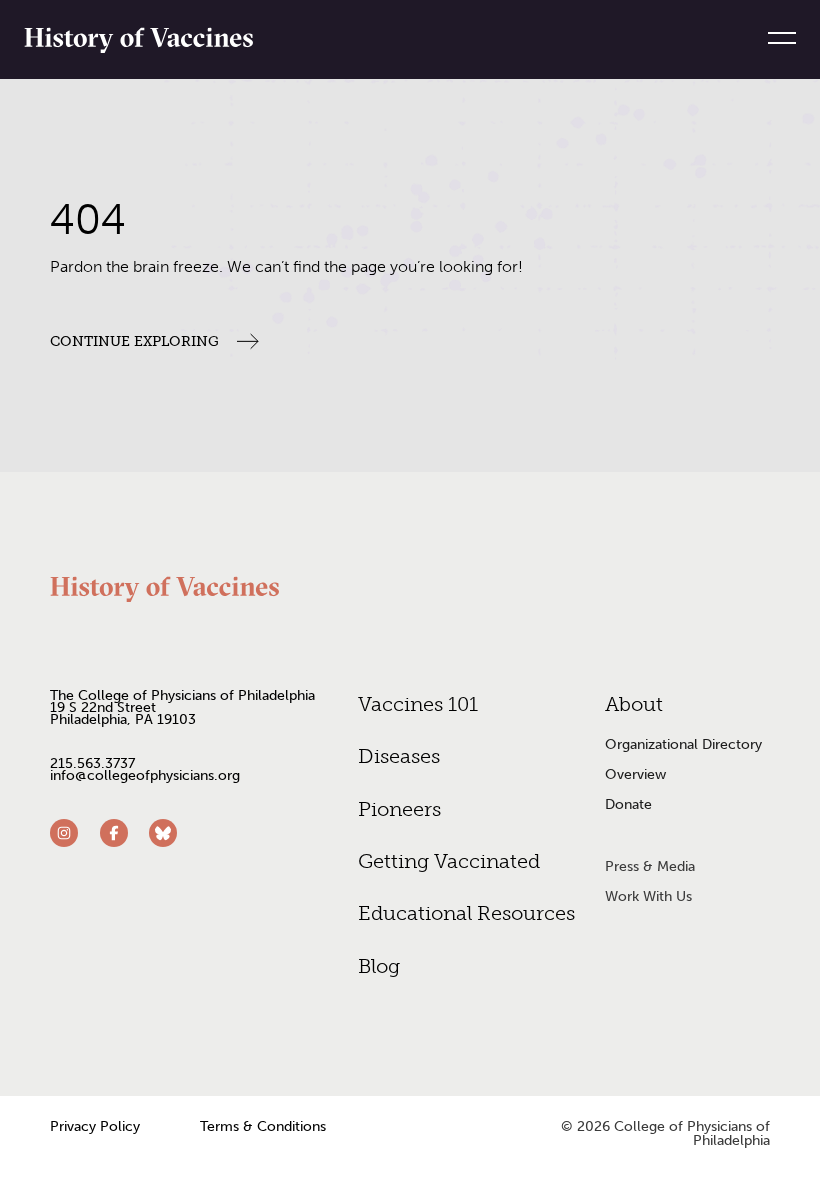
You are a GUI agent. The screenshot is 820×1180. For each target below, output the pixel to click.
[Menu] (774, 38)
